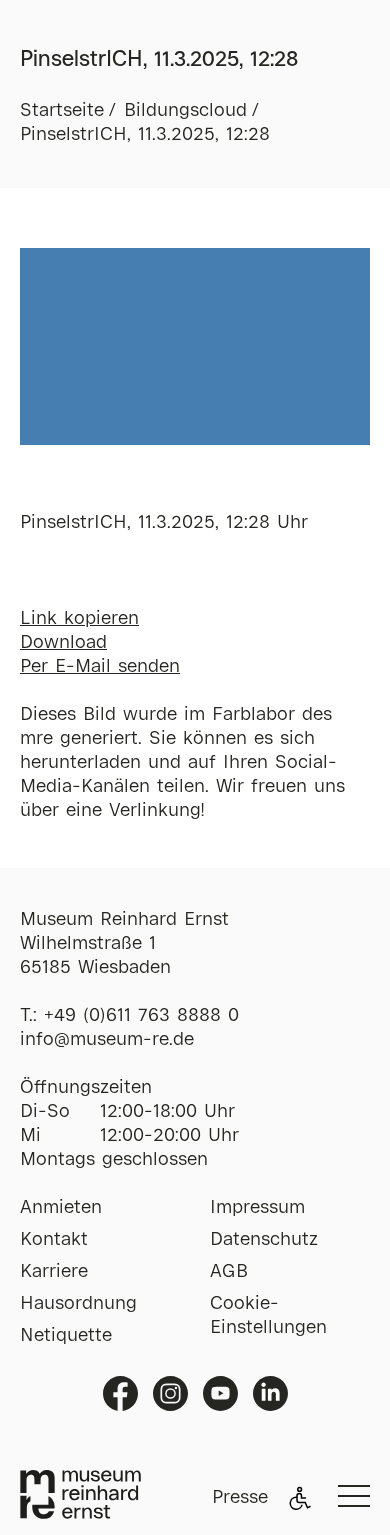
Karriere (54, 1272)
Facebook (120, 1393)
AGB (229, 1272)
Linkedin (270, 1393)
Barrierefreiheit (300, 1498)
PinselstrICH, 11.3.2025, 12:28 (145, 135)
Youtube (220, 1393)
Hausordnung (78, 1304)
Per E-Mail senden (100, 667)
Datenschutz (264, 1240)
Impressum (257, 1208)
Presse (240, 1498)
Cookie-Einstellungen (268, 1316)
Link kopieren (79, 619)
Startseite (62, 111)
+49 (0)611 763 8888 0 (141, 1016)
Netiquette (66, 1336)
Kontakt (54, 1240)
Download (63, 643)
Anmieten (61, 1208)
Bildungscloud (185, 111)
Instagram (170, 1393)
